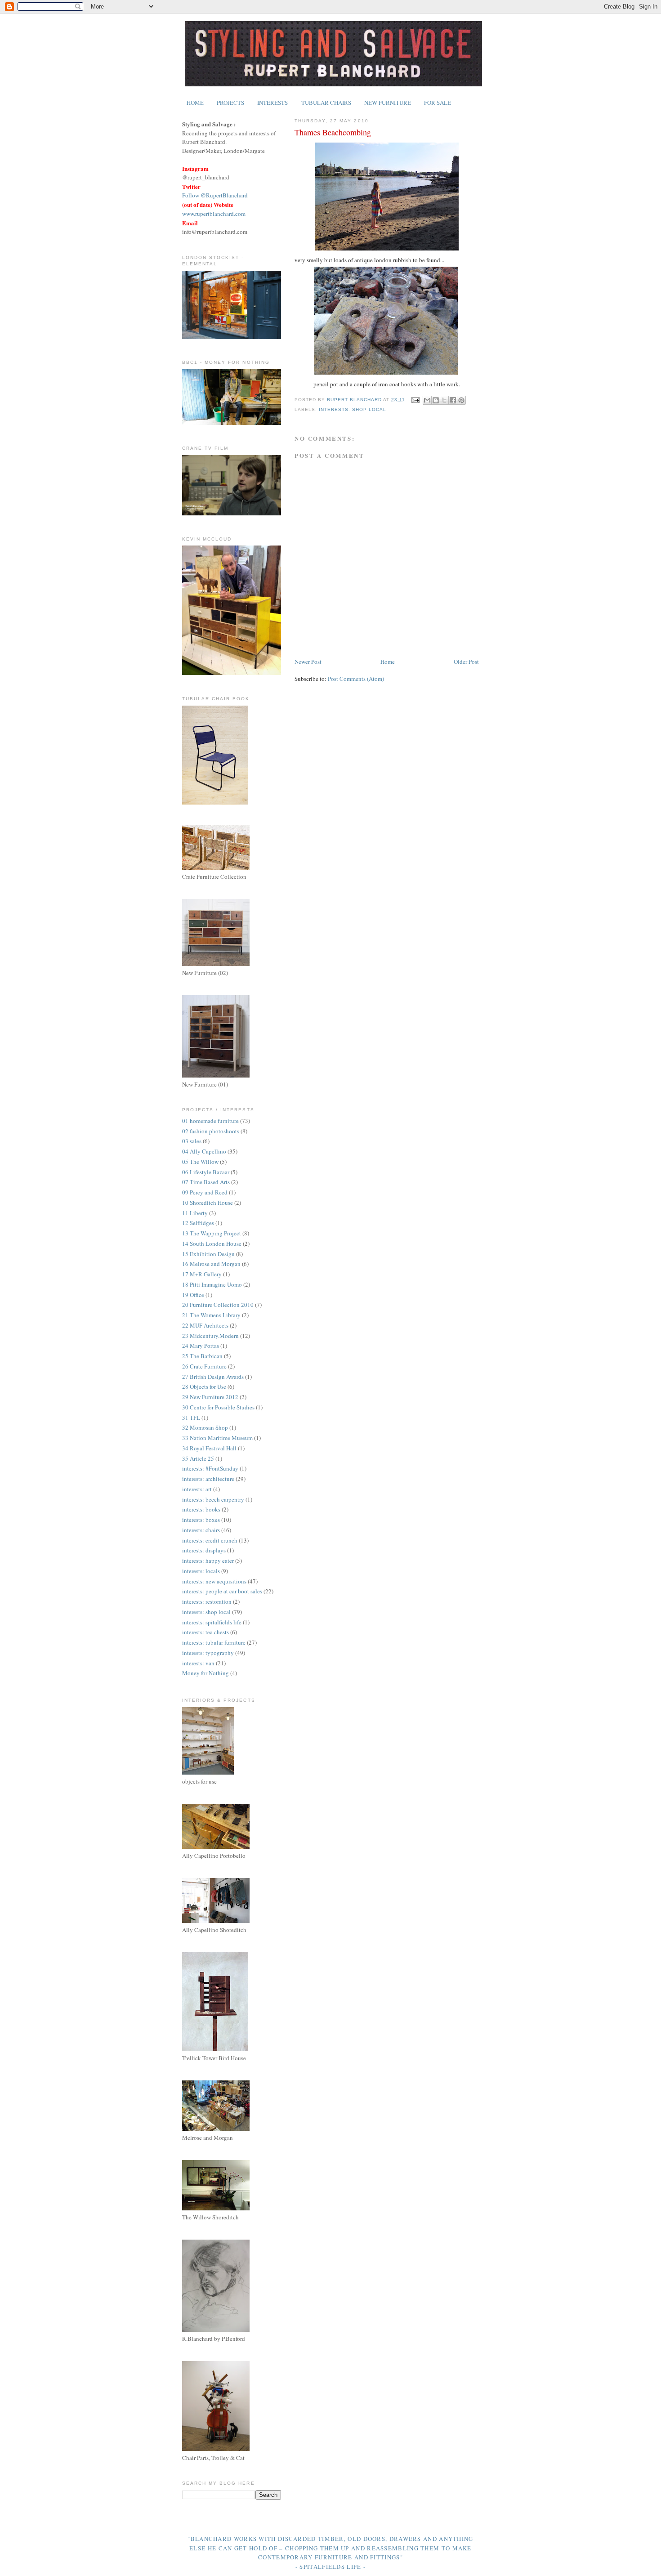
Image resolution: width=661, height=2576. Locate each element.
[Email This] (427, 400)
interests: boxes (201, 1520)
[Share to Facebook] (453, 400)
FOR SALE (438, 103)
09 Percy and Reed (205, 1192)
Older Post (466, 662)
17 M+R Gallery (202, 1274)
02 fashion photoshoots (211, 1131)
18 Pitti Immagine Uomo (212, 1284)
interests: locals (201, 1571)
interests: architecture (208, 1479)
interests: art (197, 1489)
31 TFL (191, 1418)
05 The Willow (200, 1162)
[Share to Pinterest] (461, 400)
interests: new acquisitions (214, 1581)
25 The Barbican (202, 1356)
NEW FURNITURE (388, 103)
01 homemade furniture (210, 1121)
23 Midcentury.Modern (210, 1336)
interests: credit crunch (210, 1540)
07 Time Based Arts (206, 1182)
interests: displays (204, 1550)
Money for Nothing (205, 1673)
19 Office (193, 1295)
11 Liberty (195, 1213)
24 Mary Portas (201, 1346)
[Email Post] (415, 400)
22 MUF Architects (205, 1325)
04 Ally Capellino (204, 1151)
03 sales (192, 1141)
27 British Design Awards (213, 1377)
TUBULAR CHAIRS (326, 103)
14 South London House (212, 1243)
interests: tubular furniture (214, 1642)
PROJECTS (230, 103)
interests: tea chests (205, 1632)
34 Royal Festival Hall (209, 1448)
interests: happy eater (208, 1561)
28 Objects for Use (204, 1386)
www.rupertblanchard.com (214, 214)
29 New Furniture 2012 (210, 1397)
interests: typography (208, 1653)
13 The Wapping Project (212, 1233)
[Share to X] (444, 400)
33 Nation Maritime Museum (217, 1438)
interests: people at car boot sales (222, 1591)
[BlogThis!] (436, 400)
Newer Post (308, 662)
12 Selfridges (198, 1223)
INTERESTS (272, 103)
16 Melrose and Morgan (211, 1264)
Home (388, 662)
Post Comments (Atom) (356, 679)
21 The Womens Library (211, 1315)
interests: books (201, 1509)
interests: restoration (207, 1601)
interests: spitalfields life (212, 1622)
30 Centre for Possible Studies (218, 1407)
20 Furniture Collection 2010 (218, 1305)
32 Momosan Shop (205, 1427)
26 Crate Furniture (204, 1366)
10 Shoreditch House (208, 1203)
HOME (195, 103)
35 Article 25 (198, 1458)
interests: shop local (353, 409)
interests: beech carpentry (213, 1499)
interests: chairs (201, 1530)
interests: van (198, 1663)
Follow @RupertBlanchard (215, 195)
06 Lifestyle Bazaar (206, 1172)
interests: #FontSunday (210, 1468)
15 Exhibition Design (208, 1254)
